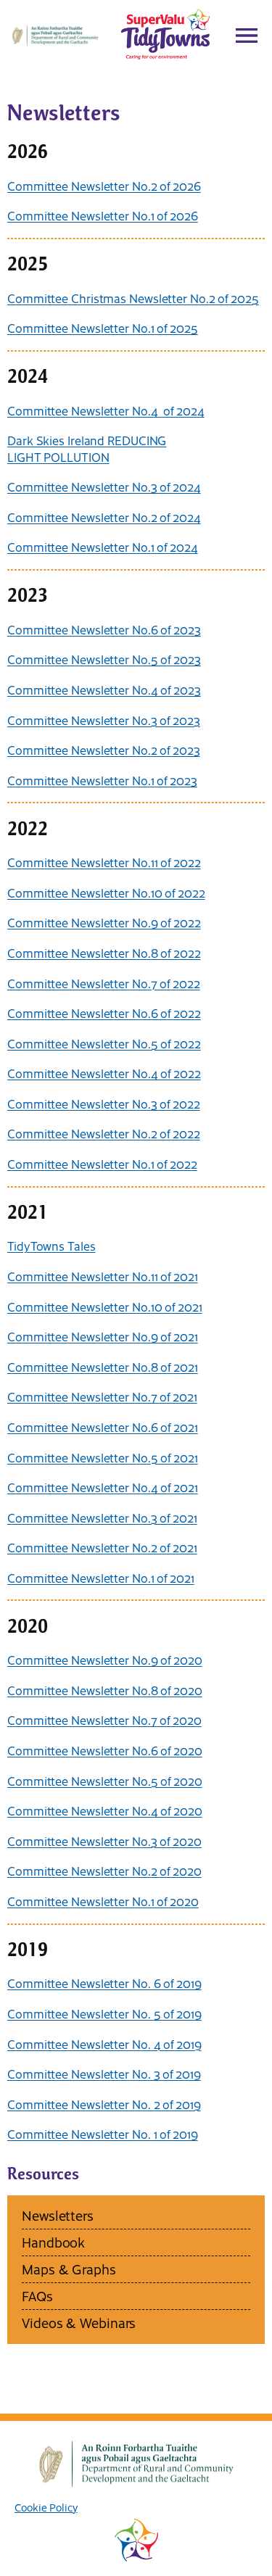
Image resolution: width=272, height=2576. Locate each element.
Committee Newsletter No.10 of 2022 (106, 893)
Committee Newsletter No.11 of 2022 (104, 862)
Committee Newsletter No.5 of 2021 (103, 1457)
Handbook (53, 2242)
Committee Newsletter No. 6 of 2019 (104, 1983)
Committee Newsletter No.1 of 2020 (103, 1901)
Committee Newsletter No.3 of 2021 (102, 1517)
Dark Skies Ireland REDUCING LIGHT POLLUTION (87, 448)
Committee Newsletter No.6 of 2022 (104, 1013)
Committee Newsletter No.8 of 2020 (105, 1690)
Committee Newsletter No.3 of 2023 (104, 720)
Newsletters (58, 2215)
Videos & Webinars (79, 2323)
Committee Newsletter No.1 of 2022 (102, 1164)
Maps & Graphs (69, 2269)
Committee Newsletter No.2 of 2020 (104, 1871)
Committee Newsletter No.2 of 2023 (104, 750)
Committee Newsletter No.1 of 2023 (102, 780)
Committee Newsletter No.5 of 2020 (105, 1781)
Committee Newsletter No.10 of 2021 (105, 1306)
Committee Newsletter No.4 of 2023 (104, 689)
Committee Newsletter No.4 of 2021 (103, 1487)
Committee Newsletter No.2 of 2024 (104, 517)
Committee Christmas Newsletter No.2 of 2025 (133, 298)
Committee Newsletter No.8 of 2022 (104, 953)
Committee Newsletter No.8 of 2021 (103, 1367)
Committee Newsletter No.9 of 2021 (103, 1336)
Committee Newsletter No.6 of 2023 (104, 629)
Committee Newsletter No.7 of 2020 (104, 1720)
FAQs (37, 2296)
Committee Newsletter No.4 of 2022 (104, 1073)
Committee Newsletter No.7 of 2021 (102, 1396)
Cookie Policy (46, 2507)
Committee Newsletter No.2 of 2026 (104, 186)
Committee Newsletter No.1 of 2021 (101, 1578)
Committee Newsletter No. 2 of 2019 (104, 2104)
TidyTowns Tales (51, 1246)
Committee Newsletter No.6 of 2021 (103, 1427)
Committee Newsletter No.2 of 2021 (102, 1547)
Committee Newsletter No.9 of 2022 (104, 922)
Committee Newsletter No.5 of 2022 (104, 1043)
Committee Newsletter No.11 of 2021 (103, 1276)
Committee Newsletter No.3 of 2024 (104, 486)
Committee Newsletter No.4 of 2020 (105, 1810)
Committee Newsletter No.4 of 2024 (106, 410)
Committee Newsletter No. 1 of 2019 (103, 2134)
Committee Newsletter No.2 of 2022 (104, 1133)
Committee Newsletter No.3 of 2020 (104, 1841)
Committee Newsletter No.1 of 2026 (103, 215)
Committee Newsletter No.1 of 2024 (103, 547)
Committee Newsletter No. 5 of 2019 (104, 2013)
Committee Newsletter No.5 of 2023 (104, 659)
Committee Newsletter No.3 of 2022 (104, 1103)
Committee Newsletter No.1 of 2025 (103, 328)
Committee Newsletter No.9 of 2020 (105, 1660)
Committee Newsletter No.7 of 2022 (104, 983)
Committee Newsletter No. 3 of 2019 (104, 2074)
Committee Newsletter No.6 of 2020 (105, 1750)
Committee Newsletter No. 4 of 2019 (104, 2044)
